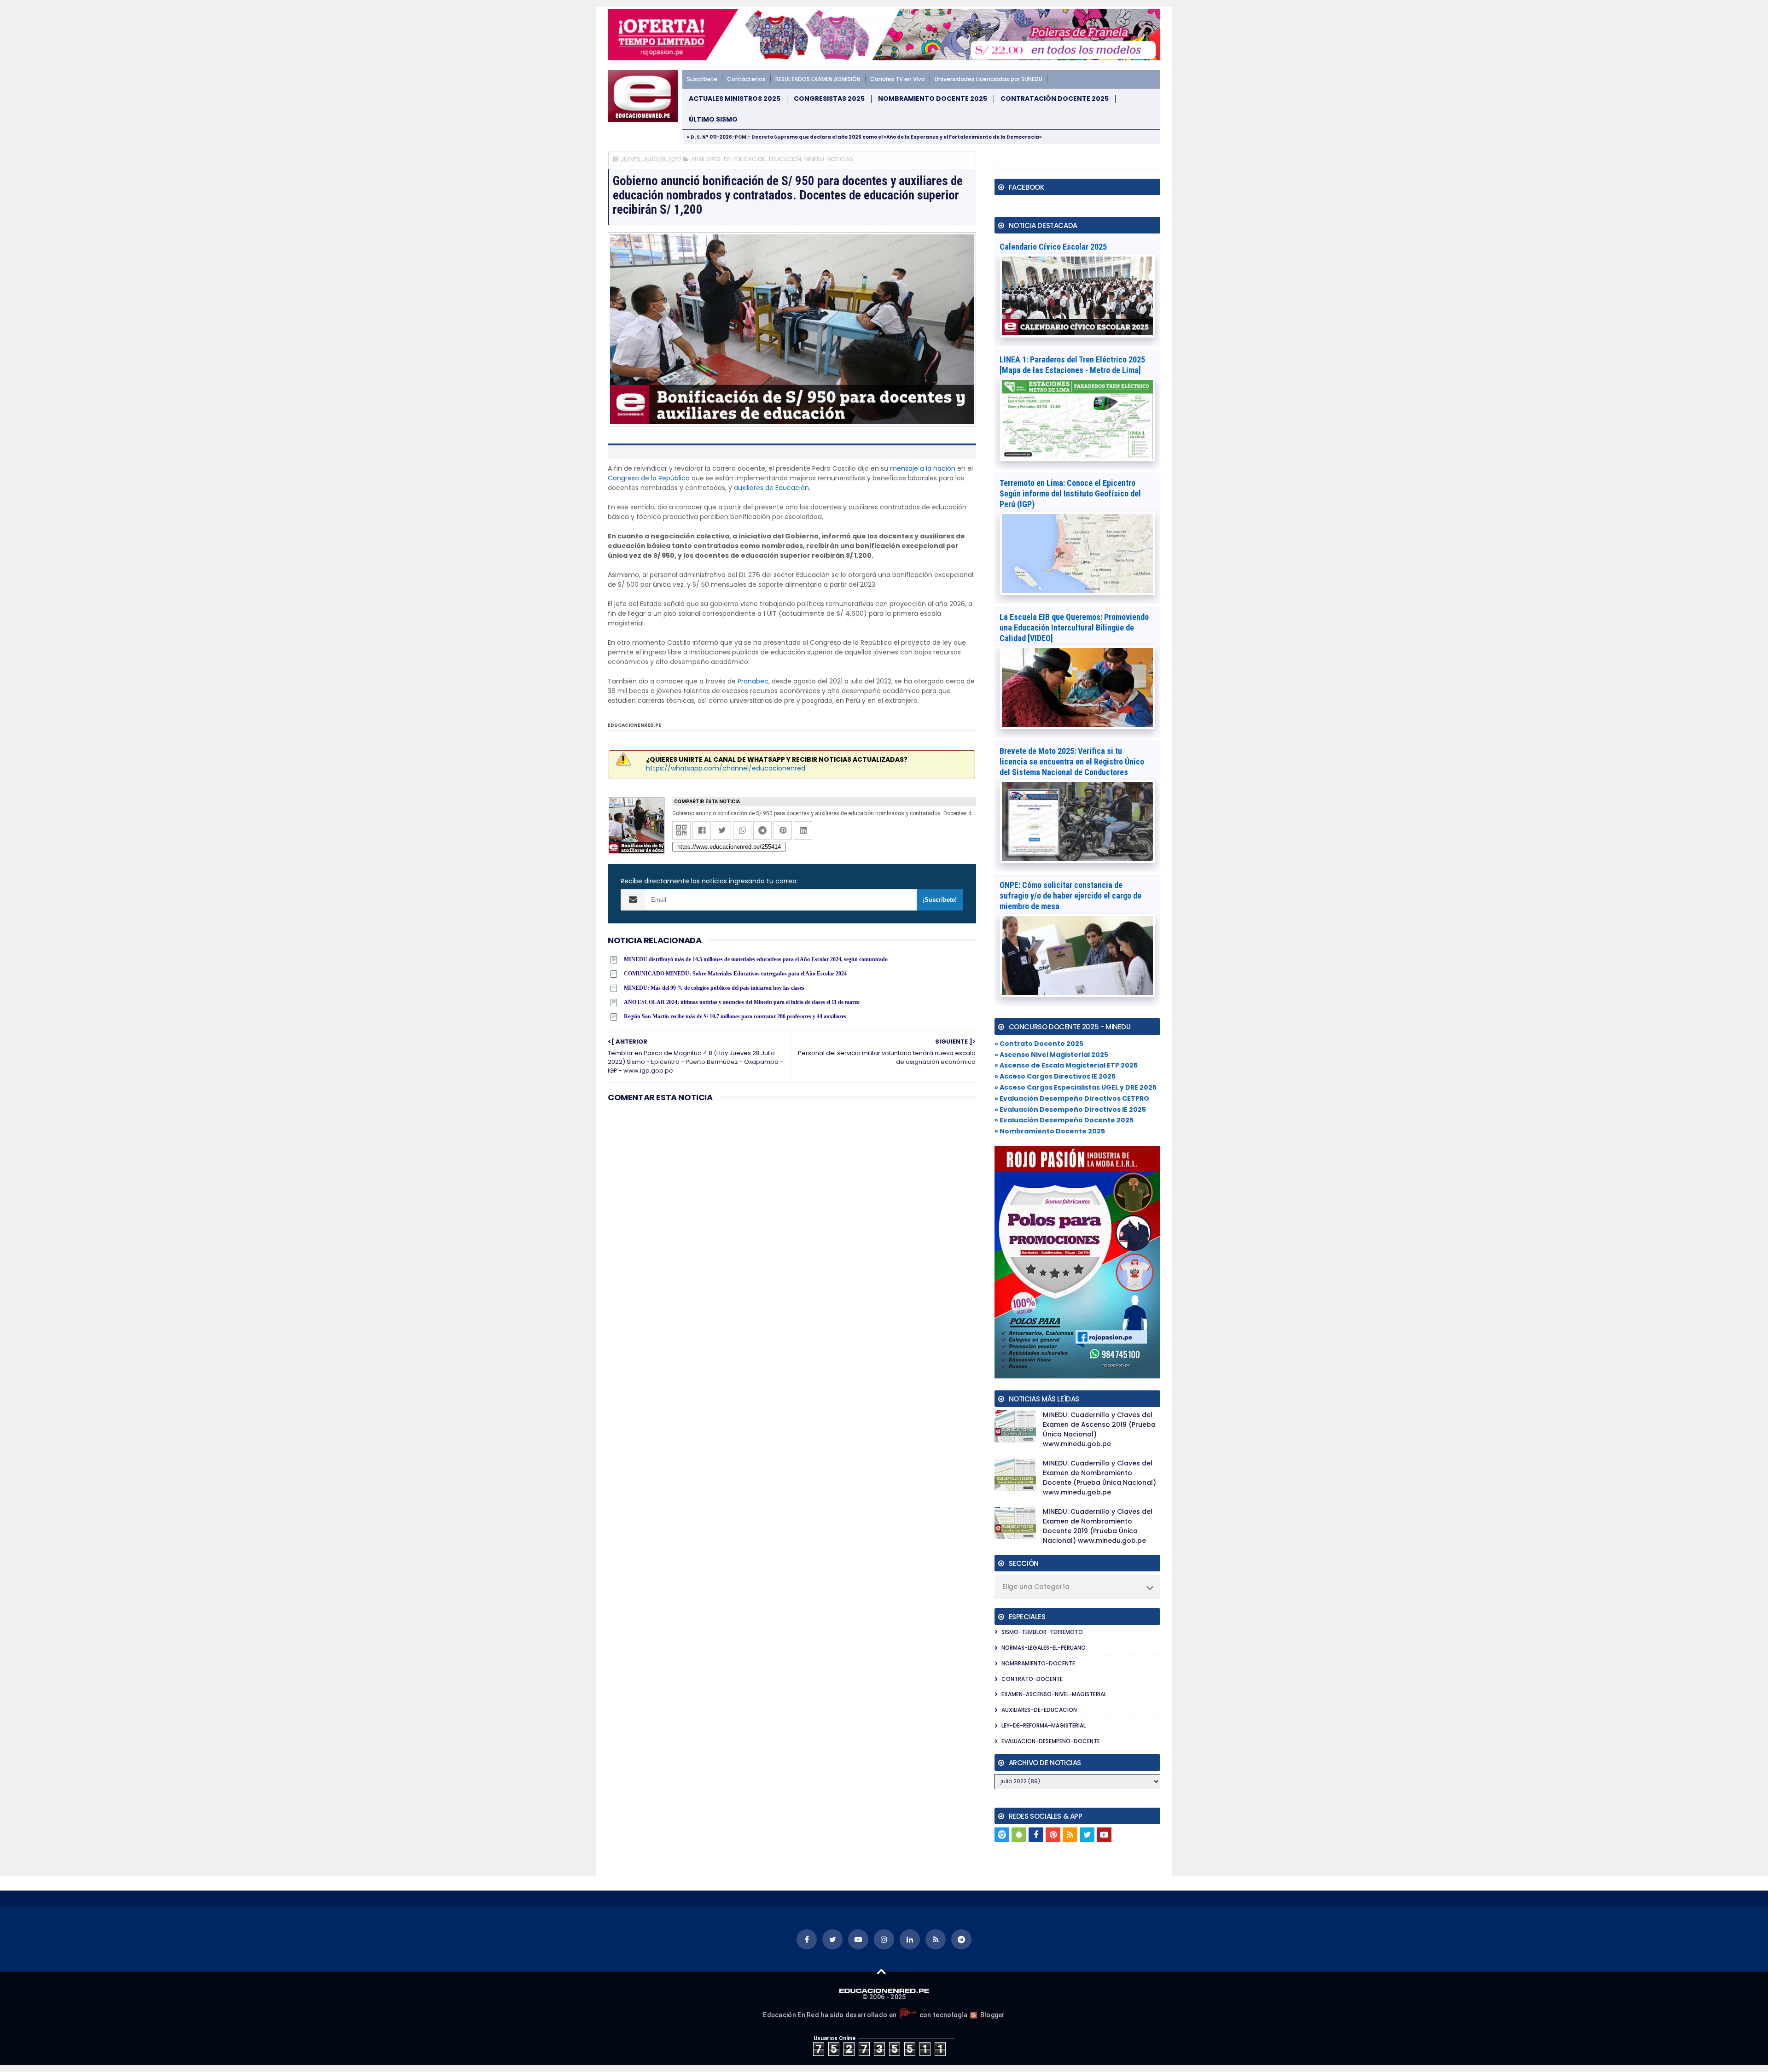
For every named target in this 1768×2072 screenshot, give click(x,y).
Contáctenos (746, 79)
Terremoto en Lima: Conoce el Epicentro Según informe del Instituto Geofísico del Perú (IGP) (1070, 493)
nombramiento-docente (1038, 1663)
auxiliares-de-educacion (728, 159)
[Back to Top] (881, 1971)
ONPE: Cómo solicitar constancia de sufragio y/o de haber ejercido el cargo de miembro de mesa (1070, 896)
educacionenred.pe (634, 725)
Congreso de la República (649, 478)
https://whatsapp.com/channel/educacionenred (726, 768)
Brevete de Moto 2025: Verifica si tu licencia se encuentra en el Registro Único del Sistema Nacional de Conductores (1072, 762)
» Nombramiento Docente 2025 (1050, 1131)
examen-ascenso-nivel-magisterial (1054, 1694)
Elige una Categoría (1036, 1587)
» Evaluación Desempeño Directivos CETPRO (1072, 1098)
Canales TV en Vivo (898, 79)
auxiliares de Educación (771, 488)
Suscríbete (702, 79)
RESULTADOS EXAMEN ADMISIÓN (818, 79)
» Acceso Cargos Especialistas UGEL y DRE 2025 (1076, 1087)
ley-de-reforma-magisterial (1044, 1725)
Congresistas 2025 (829, 99)
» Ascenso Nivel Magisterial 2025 (1051, 1055)
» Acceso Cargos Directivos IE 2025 (1055, 1076)
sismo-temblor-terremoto (1042, 1632)
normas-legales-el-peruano (1044, 1648)
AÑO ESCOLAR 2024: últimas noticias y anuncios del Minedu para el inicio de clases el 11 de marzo (742, 1002)
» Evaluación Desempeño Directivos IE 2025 (1070, 1109)
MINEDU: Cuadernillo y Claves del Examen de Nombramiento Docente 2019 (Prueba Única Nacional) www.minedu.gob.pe (1098, 1526)
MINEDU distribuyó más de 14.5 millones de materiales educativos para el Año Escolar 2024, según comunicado (756, 959)
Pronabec (753, 681)
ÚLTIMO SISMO (713, 120)
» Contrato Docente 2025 (1039, 1044)
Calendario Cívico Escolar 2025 (1053, 247)
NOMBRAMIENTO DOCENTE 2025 (933, 99)
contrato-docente (1032, 1679)
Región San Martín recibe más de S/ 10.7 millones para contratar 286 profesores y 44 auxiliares (735, 1016)
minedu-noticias (829, 159)
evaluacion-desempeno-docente (1051, 1741)
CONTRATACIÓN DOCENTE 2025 (1055, 99)
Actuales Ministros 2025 (735, 99)
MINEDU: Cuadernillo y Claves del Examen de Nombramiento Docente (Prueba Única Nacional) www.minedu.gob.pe (1099, 1478)
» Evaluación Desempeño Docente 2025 (1064, 1120)
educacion (785, 159)
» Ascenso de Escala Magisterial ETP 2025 (1066, 1065)
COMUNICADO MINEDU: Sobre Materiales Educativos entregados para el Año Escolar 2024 (735, 974)
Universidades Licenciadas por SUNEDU (989, 79)
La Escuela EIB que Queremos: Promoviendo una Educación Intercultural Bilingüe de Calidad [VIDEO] (1074, 627)
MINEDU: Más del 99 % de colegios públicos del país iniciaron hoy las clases (714, 988)
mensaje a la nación (923, 468)
